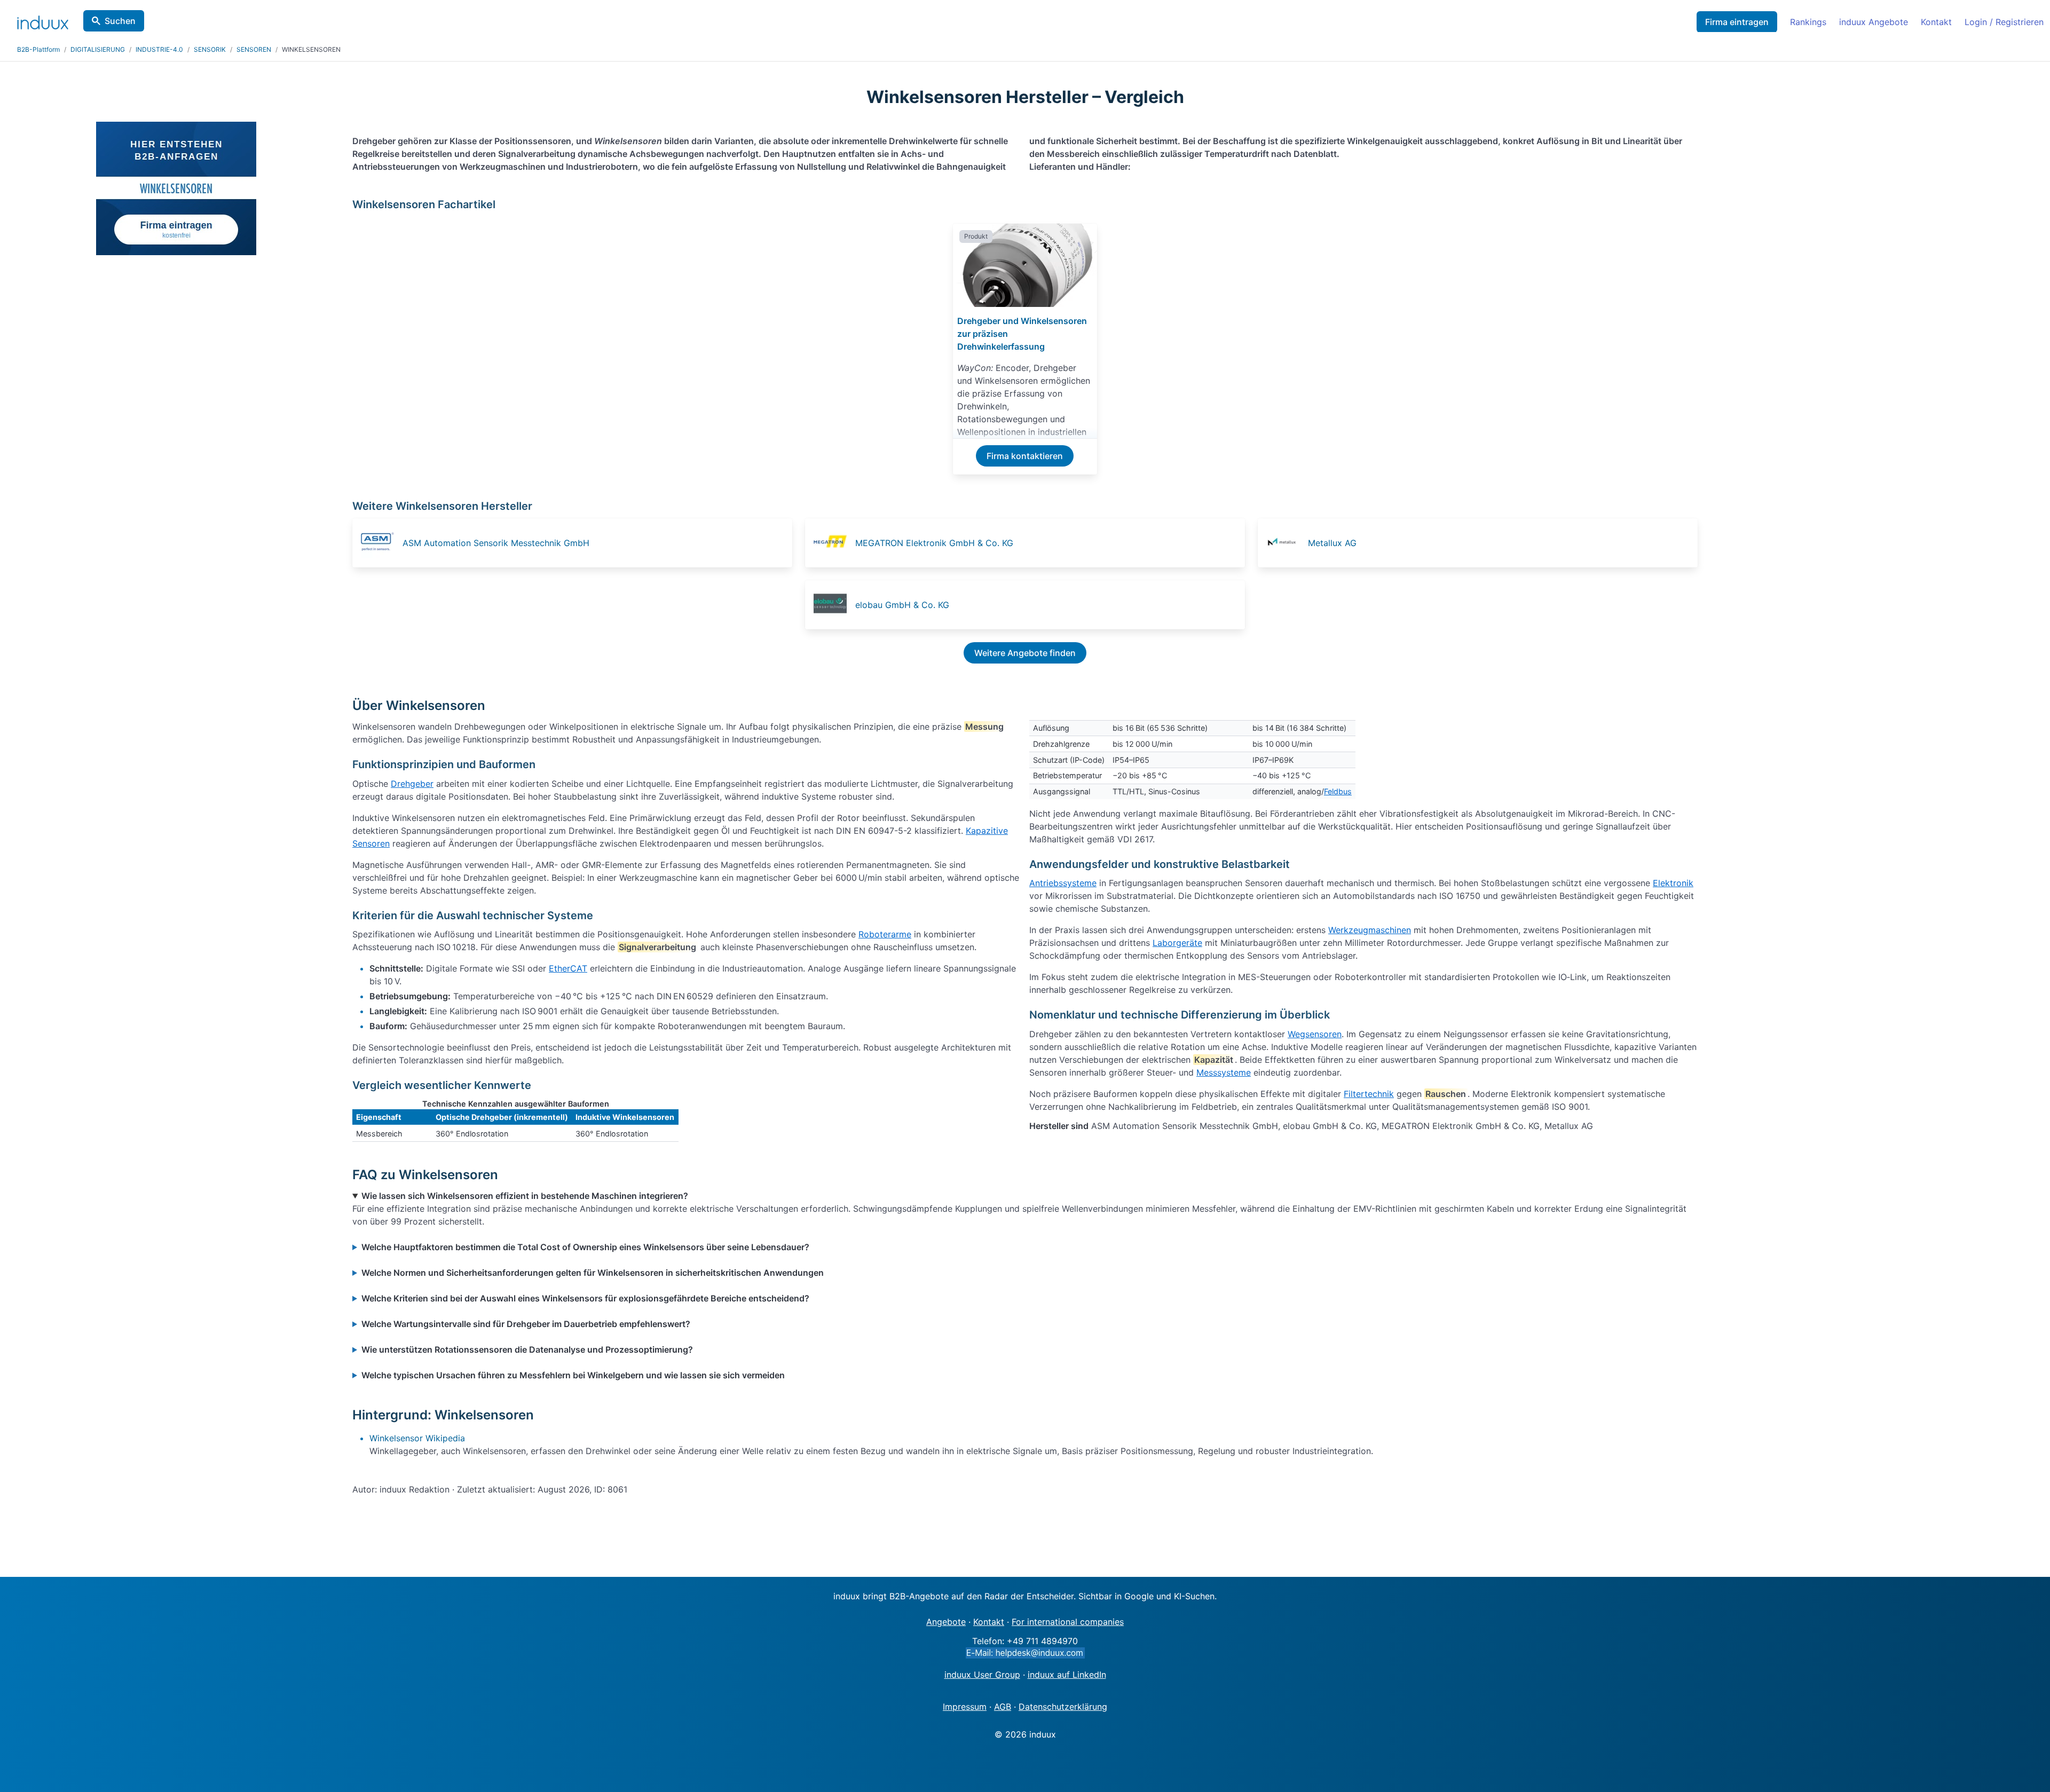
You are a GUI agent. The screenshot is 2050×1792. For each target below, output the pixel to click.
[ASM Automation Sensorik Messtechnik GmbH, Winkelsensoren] (381, 543)
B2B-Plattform (38, 49)
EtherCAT (568, 968)
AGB (1003, 1707)
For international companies (1068, 1622)
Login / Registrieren (2004, 22)
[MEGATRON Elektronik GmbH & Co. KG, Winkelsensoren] (833, 543)
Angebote (946, 1622)
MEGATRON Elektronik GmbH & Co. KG (934, 543)
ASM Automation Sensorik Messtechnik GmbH (496, 543)
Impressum (965, 1707)
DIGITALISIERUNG (98, 49)
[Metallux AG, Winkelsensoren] (1286, 543)
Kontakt (1936, 22)
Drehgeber (412, 784)
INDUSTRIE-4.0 (159, 49)
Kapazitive (987, 831)
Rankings (1808, 22)
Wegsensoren (1315, 1034)
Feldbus (1338, 791)
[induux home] (43, 20)
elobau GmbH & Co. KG (902, 605)
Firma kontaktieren (1025, 456)
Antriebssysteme (1063, 883)
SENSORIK (210, 49)
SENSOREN (254, 49)
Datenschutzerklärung (1063, 1707)
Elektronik (1673, 883)
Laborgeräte (1177, 943)
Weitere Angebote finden (1025, 653)
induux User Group (982, 1675)
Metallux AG (1332, 543)
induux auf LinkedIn (1067, 1675)
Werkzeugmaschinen (1370, 930)
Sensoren (371, 843)
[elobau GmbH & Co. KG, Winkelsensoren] (833, 605)
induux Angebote (1874, 22)
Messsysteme (1224, 1072)
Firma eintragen (1737, 22)
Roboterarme (885, 934)
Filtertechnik (1369, 1094)
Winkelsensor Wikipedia (417, 1438)
